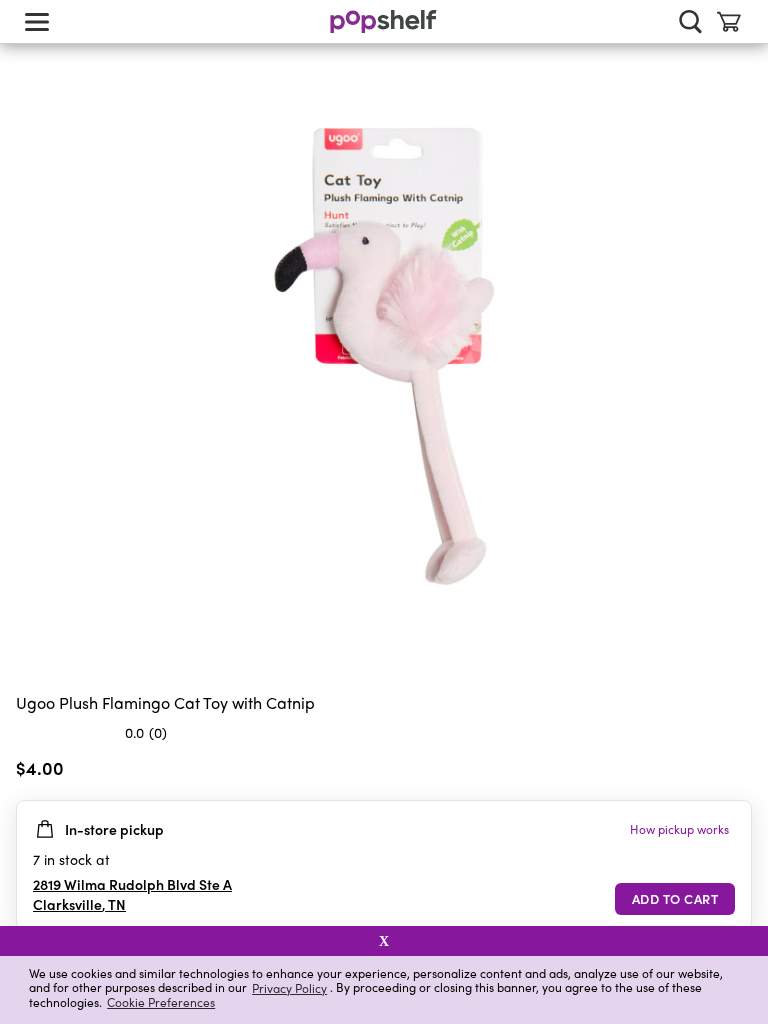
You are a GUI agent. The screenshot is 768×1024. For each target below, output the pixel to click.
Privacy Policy (289, 987)
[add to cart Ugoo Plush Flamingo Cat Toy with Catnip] (675, 899)
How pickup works (679, 829)
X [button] (384, 941)
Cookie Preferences (161, 1002)
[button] (736, 772)
